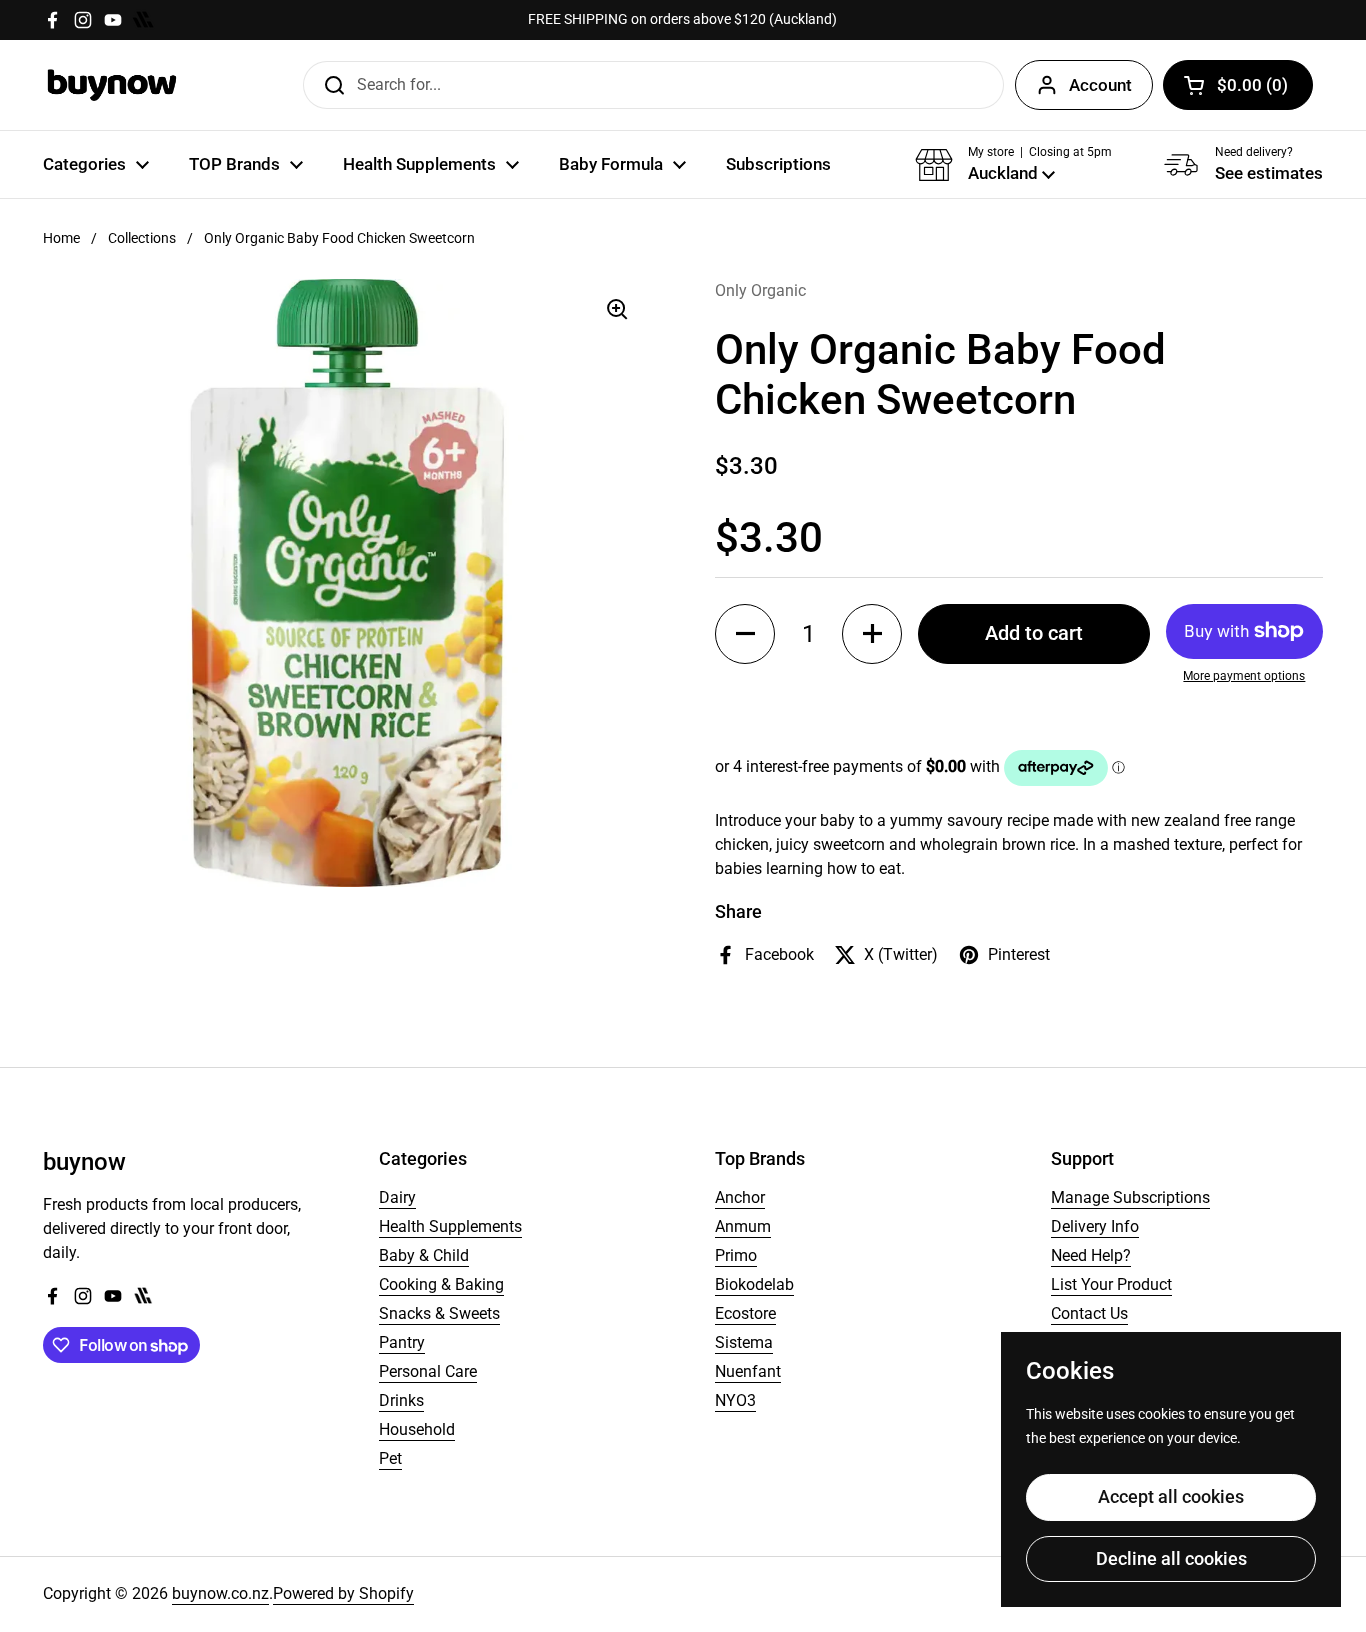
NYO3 (735, 1400)
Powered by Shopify (343, 1593)
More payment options (1244, 676)
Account (1100, 85)
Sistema (744, 1342)
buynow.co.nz (220, 1593)
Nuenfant (748, 1371)
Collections (142, 238)
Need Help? (1091, 1255)
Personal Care (428, 1371)
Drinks (401, 1400)
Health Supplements (450, 1226)
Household (417, 1429)
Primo (736, 1255)
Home (61, 238)
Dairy (397, 1197)
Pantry (402, 1342)
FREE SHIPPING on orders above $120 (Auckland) (682, 19)
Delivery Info (1095, 1226)
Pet (390, 1458)
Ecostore (745, 1313)
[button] (1238, 85)
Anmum (743, 1226)
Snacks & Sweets (439, 1313)
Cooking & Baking (441, 1284)
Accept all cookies (1171, 1496)
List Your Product (1111, 1284)
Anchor (740, 1197)
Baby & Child (424, 1255)
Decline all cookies (1171, 1558)
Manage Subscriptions (1130, 1197)
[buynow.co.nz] (112, 85)
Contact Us (1089, 1313)
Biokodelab (754, 1284)
